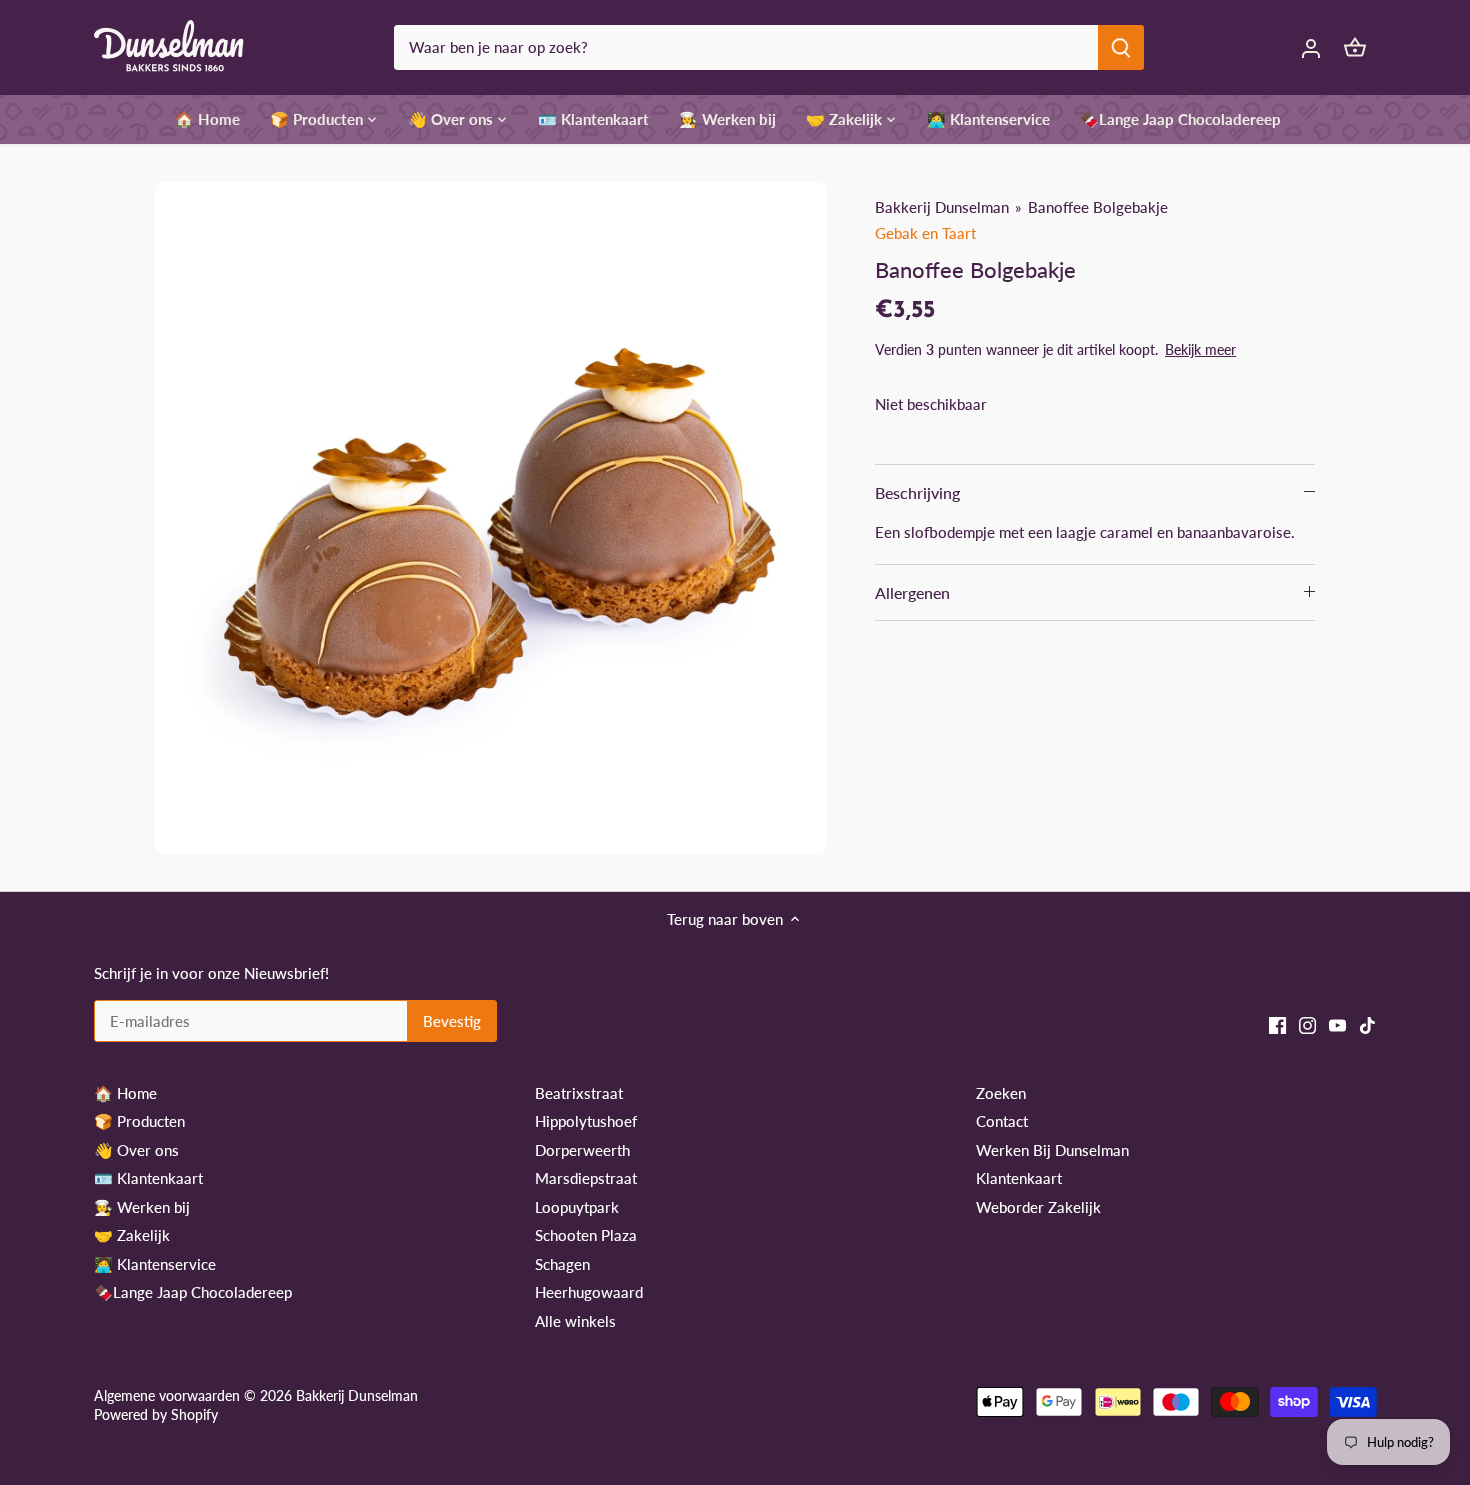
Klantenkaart (1019, 1178)
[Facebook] (1277, 1023)
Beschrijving (917, 492)
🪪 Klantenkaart (148, 1178)
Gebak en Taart (925, 233)
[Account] (1311, 47)
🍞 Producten (139, 1121)
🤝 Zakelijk (132, 1235)
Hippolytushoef (586, 1121)
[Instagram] (1307, 1023)
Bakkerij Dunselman (942, 207)
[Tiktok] (1367, 1023)
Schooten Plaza (586, 1235)
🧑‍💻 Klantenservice (155, 1264)
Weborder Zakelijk (1038, 1207)
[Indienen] (1121, 47)
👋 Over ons (136, 1150)
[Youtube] (1337, 1023)
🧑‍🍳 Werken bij (142, 1207)
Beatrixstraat (579, 1093)
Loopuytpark (577, 1207)
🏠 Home (125, 1093)
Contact (1002, 1121)
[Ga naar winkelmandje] (1355, 47)
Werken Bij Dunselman (1052, 1150)
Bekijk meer (1200, 349)
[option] (491, 518)
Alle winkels (575, 1321)
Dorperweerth (582, 1150)
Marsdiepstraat (586, 1178)
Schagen (562, 1264)
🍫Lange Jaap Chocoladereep (193, 1292)
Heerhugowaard (589, 1292)
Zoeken (1001, 1093)
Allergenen (912, 592)
